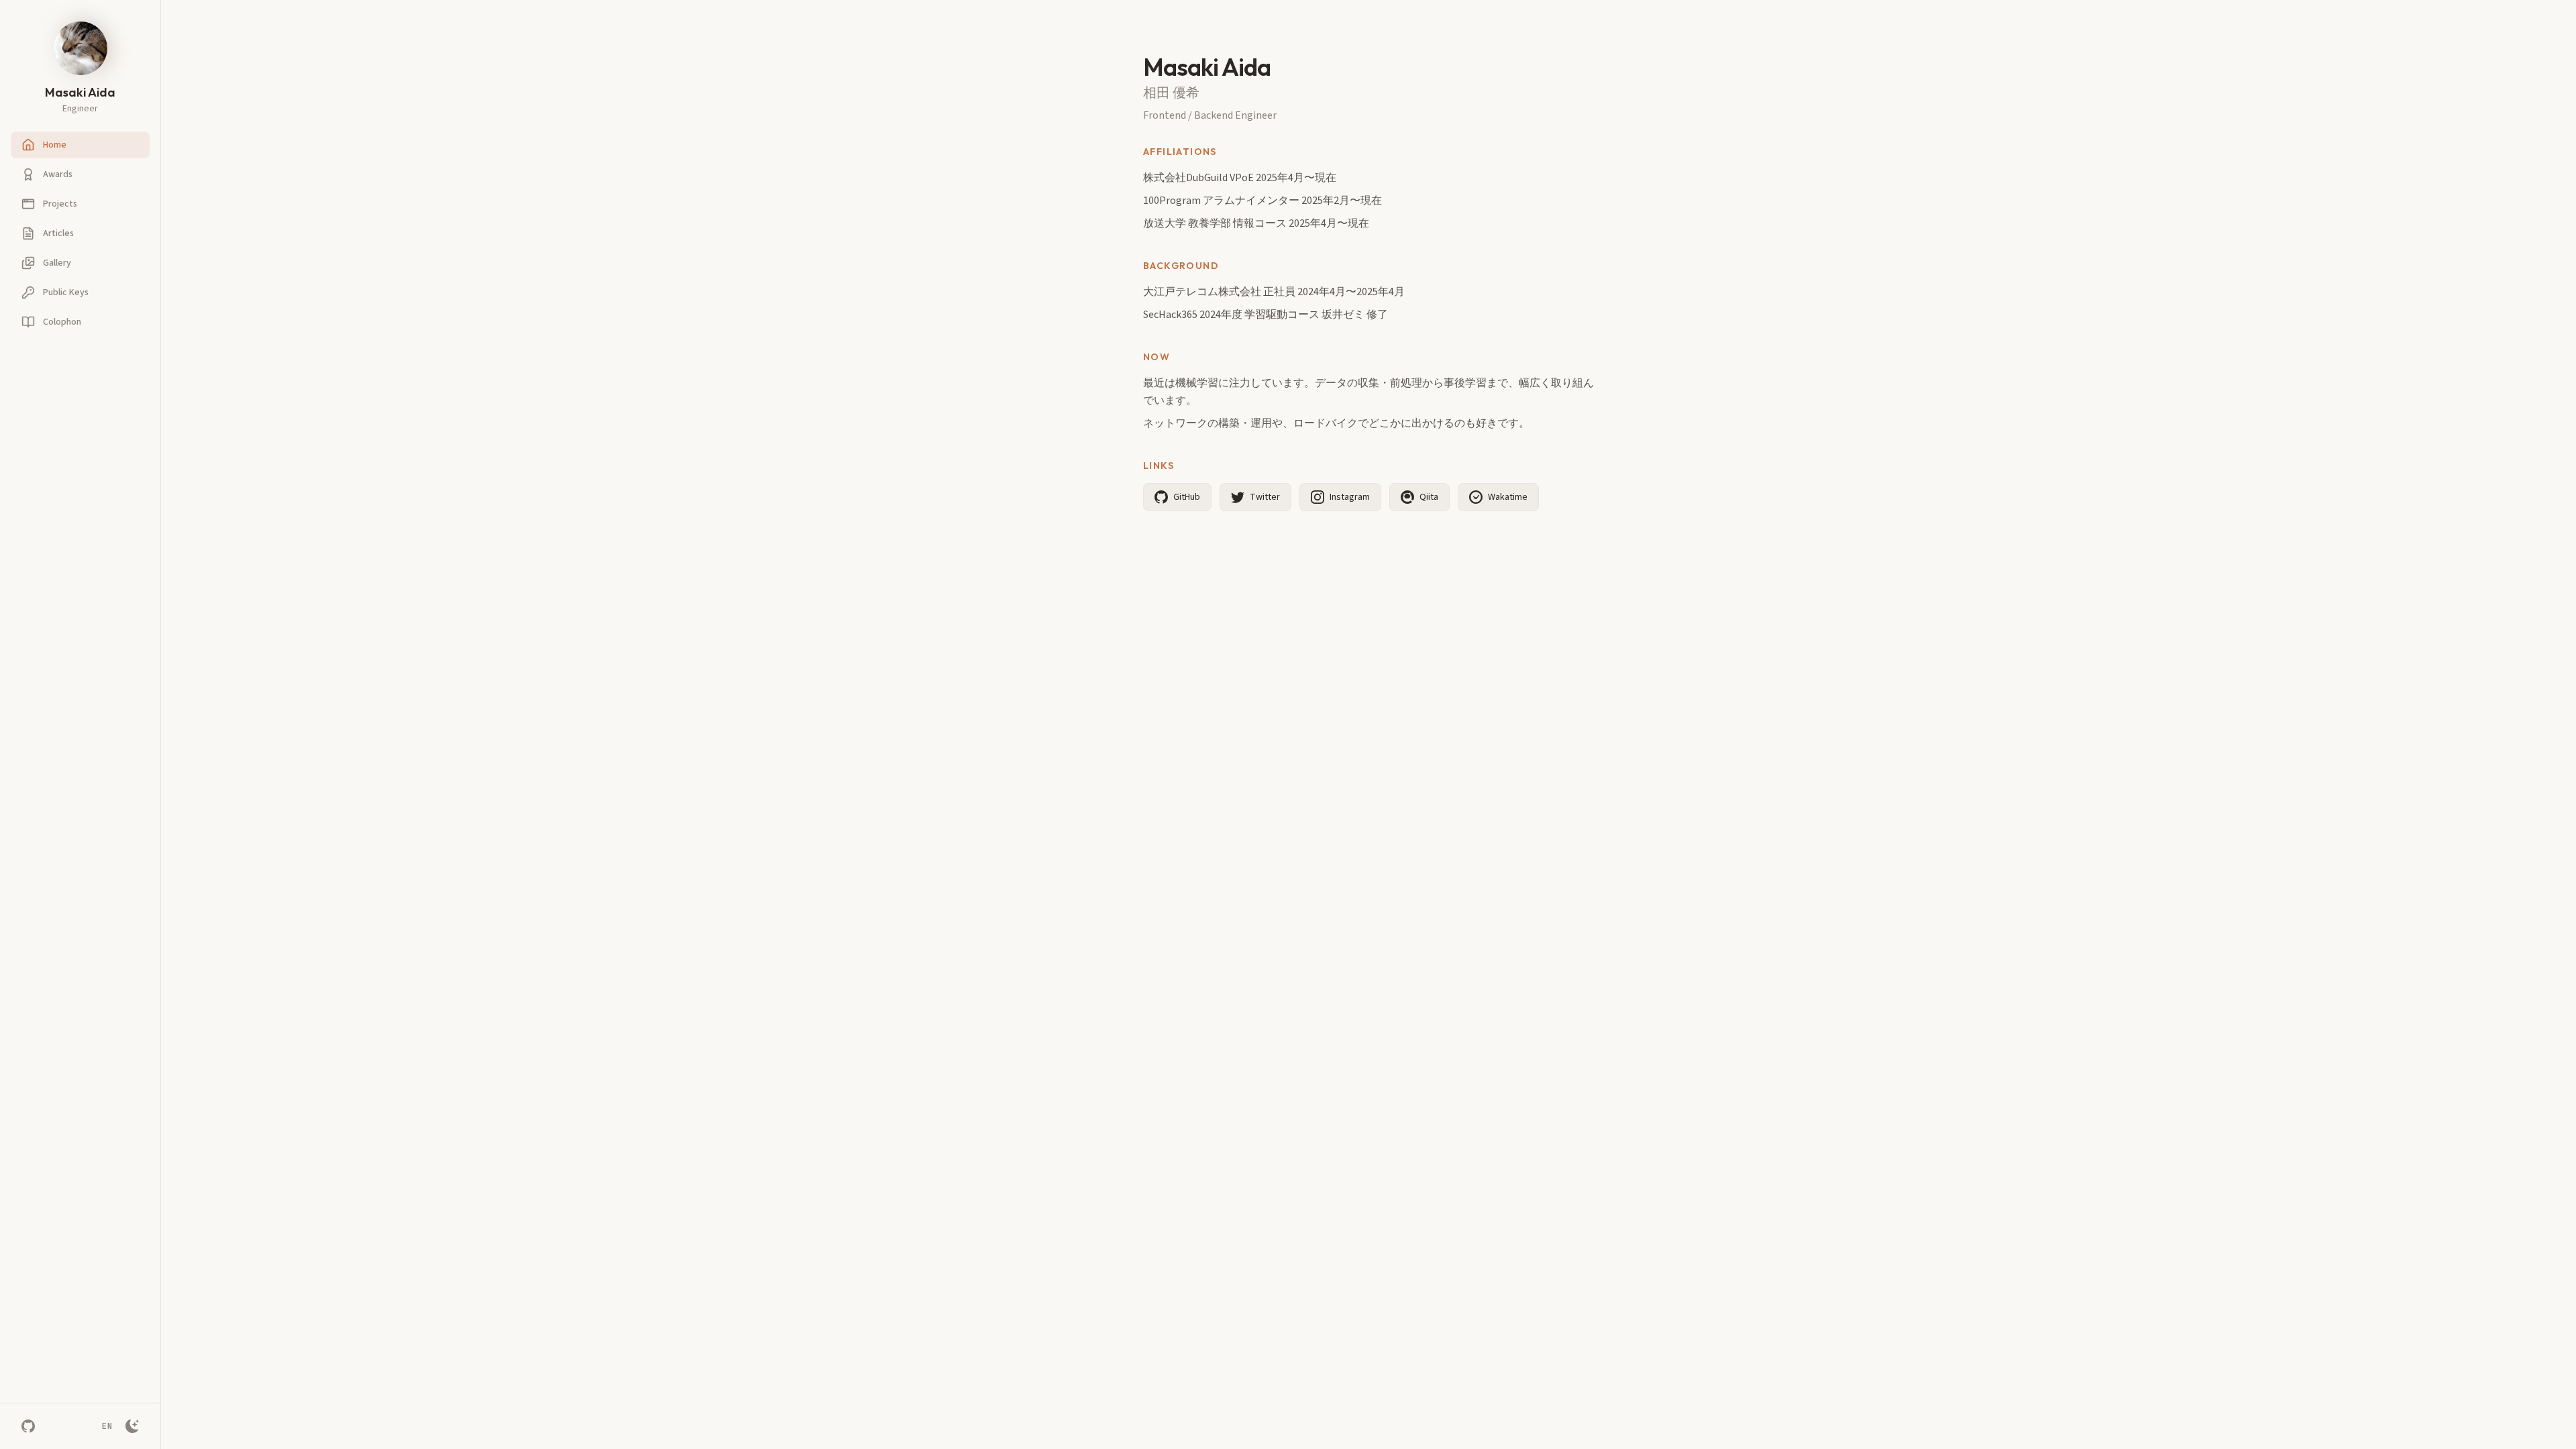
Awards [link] (58, 174)
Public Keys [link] (66, 292)
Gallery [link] (57, 263)
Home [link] (55, 145)
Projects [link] (60, 204)
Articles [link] (58, 233)
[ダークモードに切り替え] (132, 1426)
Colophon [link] (62, 322)
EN (107, 1426)
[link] (28, 1426)
